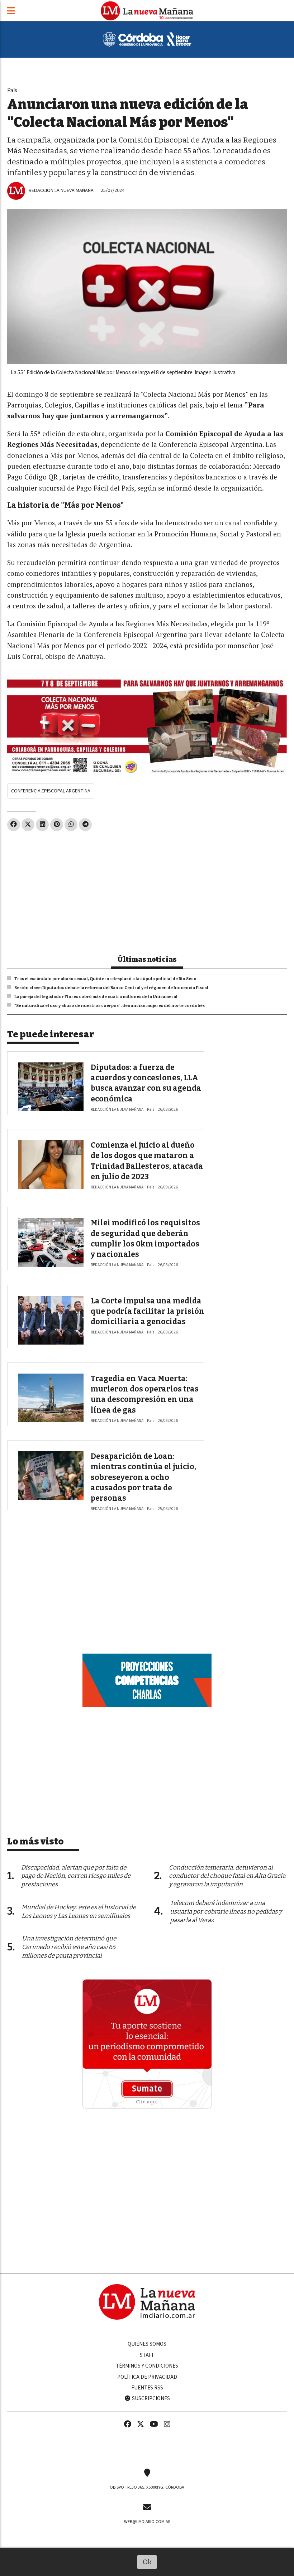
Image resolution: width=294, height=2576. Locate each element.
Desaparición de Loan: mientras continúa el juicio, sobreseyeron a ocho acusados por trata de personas (143, 1477)
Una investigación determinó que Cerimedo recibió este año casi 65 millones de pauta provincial (69, 1947)
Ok (147, 2562)
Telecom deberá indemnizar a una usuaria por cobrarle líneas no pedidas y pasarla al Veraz (226, 1912)
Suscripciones (150, 2398)
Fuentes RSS (147, 2388)
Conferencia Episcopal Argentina (51, 791)
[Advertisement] (147, 890)
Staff (147, 2355)
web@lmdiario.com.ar (147, 2522)
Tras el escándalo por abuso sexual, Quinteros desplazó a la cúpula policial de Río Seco (105, 979)
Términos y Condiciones (147, 2366)
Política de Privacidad (147, 2377)
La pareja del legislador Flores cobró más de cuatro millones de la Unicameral (96, 997)
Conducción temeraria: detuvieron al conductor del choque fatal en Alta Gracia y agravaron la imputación (227, 1876)
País (12, 90)
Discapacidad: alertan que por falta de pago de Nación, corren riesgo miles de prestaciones (76, 1876)
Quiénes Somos (147, 2344)
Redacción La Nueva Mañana (61, 190)
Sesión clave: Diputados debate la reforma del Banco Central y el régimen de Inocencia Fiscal (111, 988)
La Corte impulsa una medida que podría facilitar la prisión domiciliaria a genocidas (148, 1311)
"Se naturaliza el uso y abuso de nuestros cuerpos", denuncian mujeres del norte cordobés (110, 1005)
